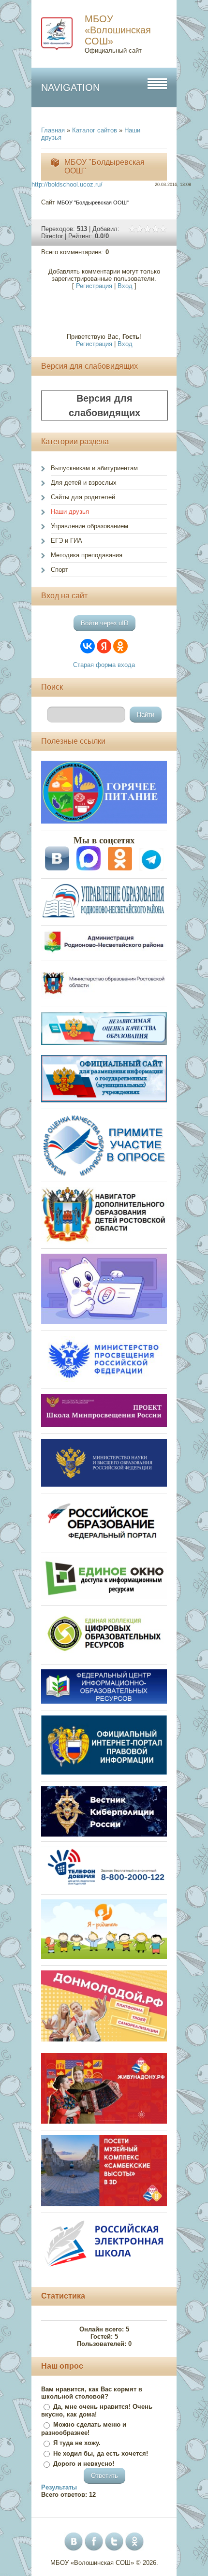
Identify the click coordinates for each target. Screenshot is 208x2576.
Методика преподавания (87, 555)
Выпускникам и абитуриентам (94, 468)
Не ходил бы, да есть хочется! (101, 2453)
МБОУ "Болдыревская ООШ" (93, 203)
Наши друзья (70, 512)
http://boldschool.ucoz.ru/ (67, 184)
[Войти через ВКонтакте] (88, 646)
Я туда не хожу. (77, 2443)
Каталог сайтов (95, 130)
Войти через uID (104, 623)
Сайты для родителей (83, 497)
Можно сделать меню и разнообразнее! (84, 2429)
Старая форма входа (104, 665)
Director (52, 236)
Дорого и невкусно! (84, 2464)
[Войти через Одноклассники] (120, 646)
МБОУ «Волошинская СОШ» (118, 30)
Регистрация (94, 286)
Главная (53, 130)
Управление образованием (89, 526)
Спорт (59, 570)
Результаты (59, 2487)
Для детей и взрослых (84, 483)
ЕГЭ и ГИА (67, 541)
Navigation (70, 87)
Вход (125, 286)
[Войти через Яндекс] (104, 646)
